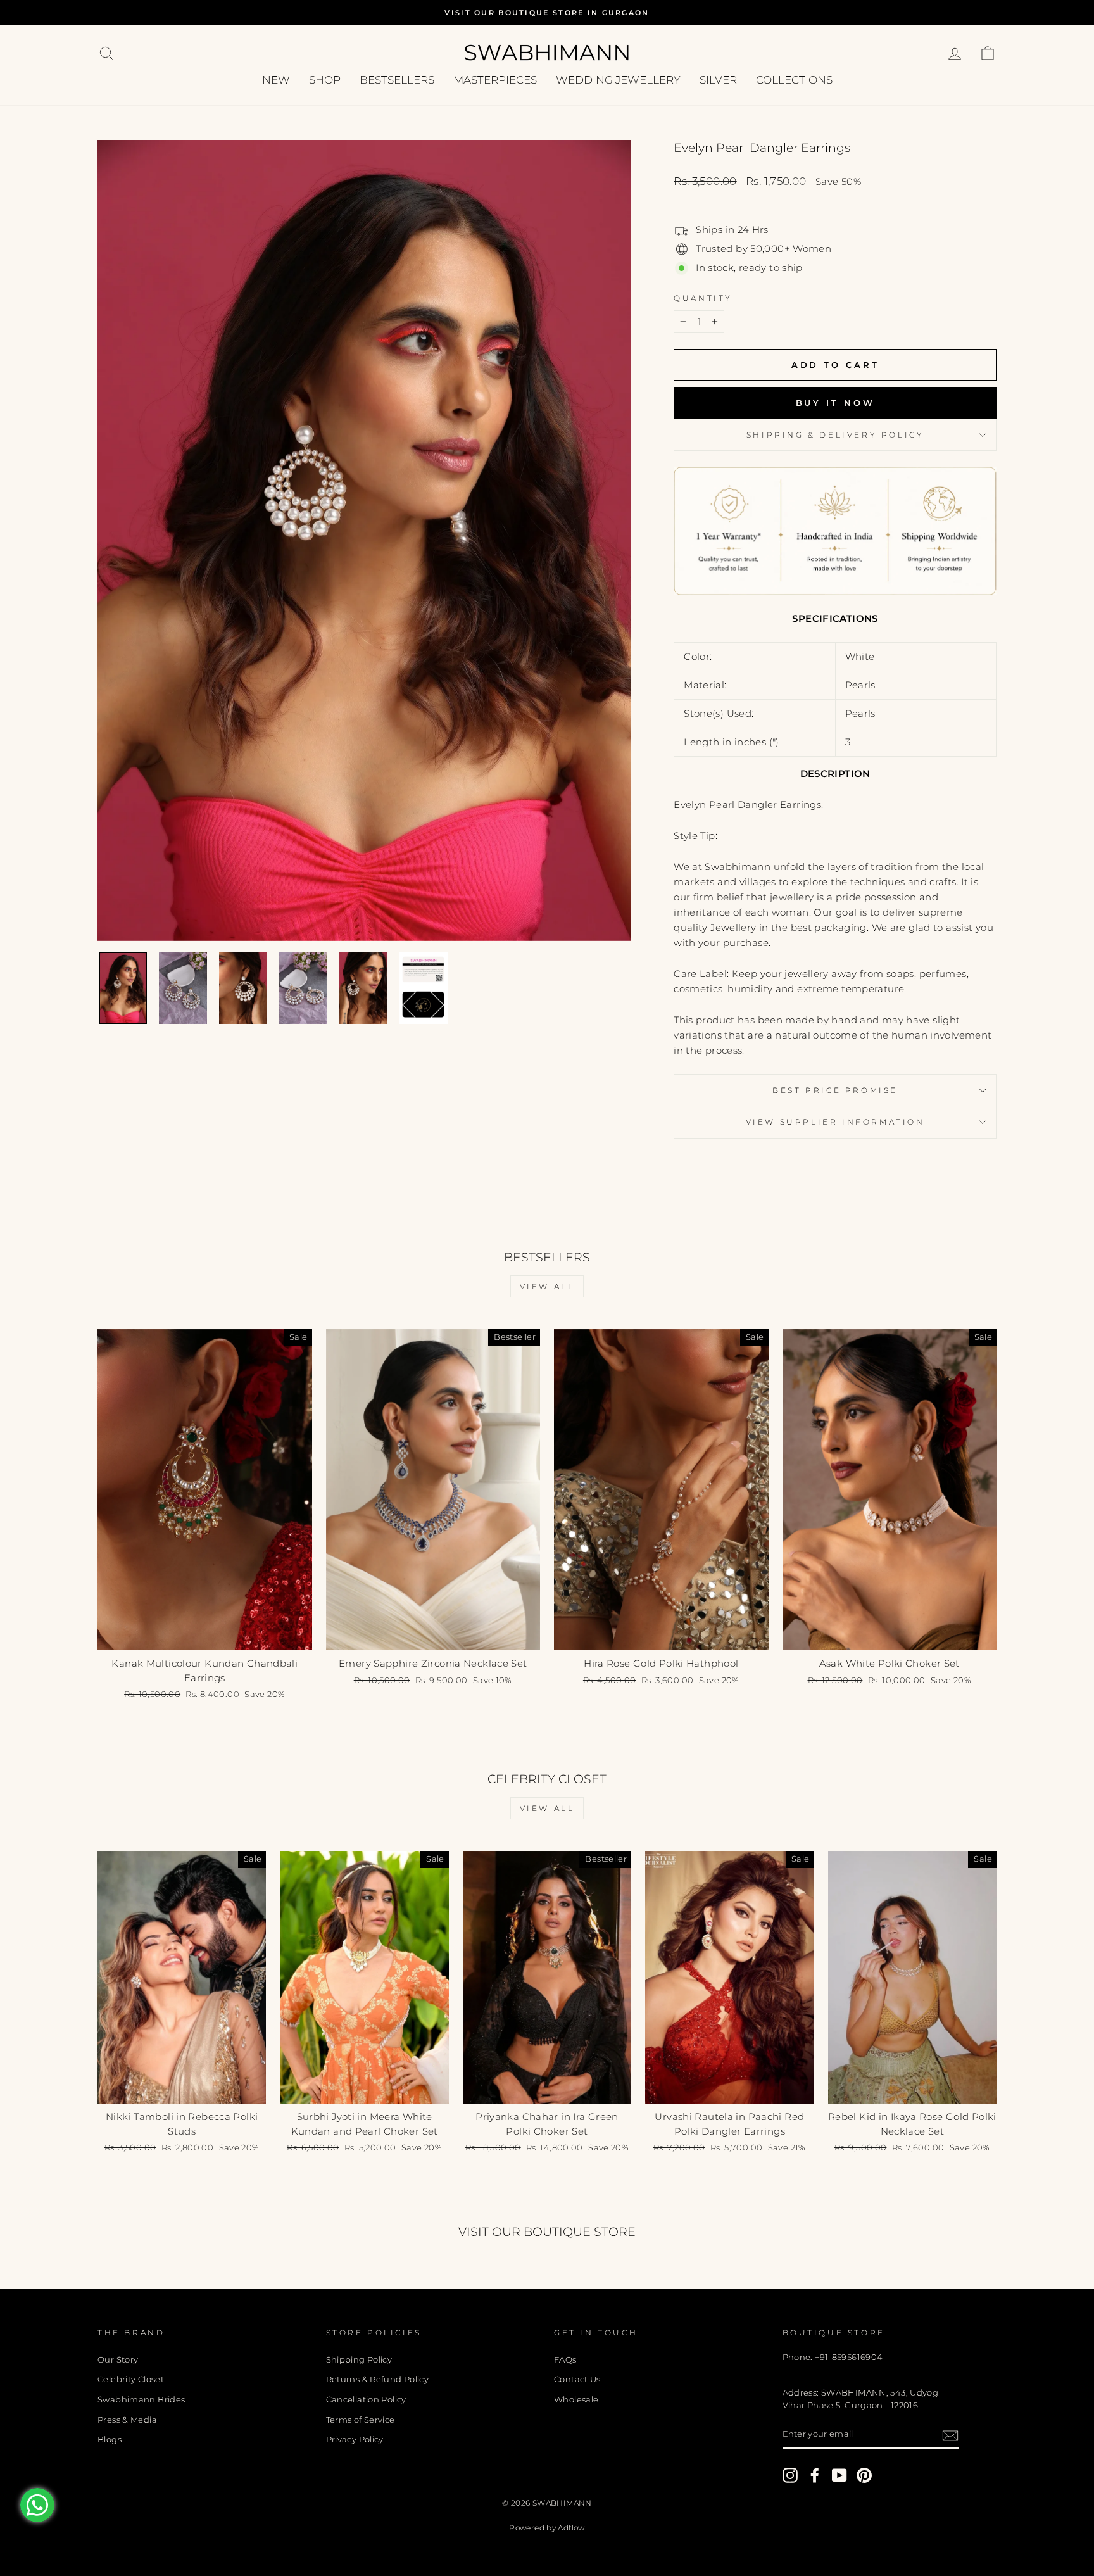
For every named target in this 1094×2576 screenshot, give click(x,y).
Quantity (703, 298)
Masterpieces (495, 80)
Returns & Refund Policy (378, 2379)
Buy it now (835, 403)
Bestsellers (397, 80)
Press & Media (127, 2420)
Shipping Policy (359, 2360)
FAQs (565, 2360)
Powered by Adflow (547, 2528)
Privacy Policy (355, 2440)
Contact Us (577, 2379)
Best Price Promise (835, 1090)
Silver (718, 80)
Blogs (110, 2440)
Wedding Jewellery (618, 80)
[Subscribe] (950, 2435)
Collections (794, 80)
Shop (325, 80)
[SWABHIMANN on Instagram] (790, 2475)
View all (547, 1286)
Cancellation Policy (366, 2400)
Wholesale (576, 2400)
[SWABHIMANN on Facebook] (815, 2475)
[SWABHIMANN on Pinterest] (864, 2475)
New (276, 80)
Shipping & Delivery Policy (835, 435)
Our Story (118, 2360)
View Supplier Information (835, 1122)
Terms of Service (361, 2420)
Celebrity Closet (131, 2379)
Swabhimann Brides (141, 2400)
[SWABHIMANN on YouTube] (839, 2475)
